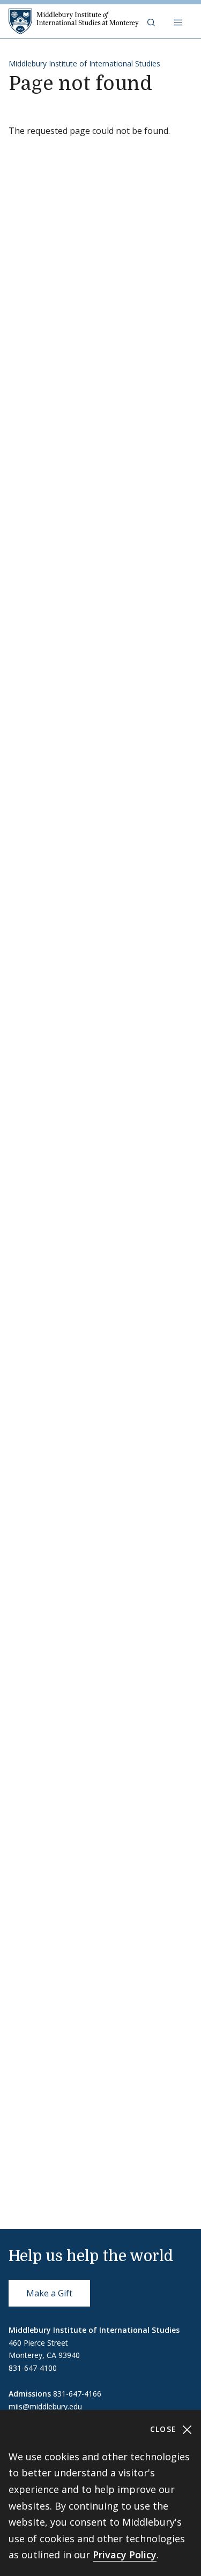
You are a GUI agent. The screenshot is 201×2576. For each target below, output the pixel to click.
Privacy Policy (125, 2555)
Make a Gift (49, 2293)
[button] (152, 21)
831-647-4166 (77, 2394)
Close (165, 2429)
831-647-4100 (33, 2368)
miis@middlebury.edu (45, 2406)
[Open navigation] (179, 21)
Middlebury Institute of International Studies (84, 63)
